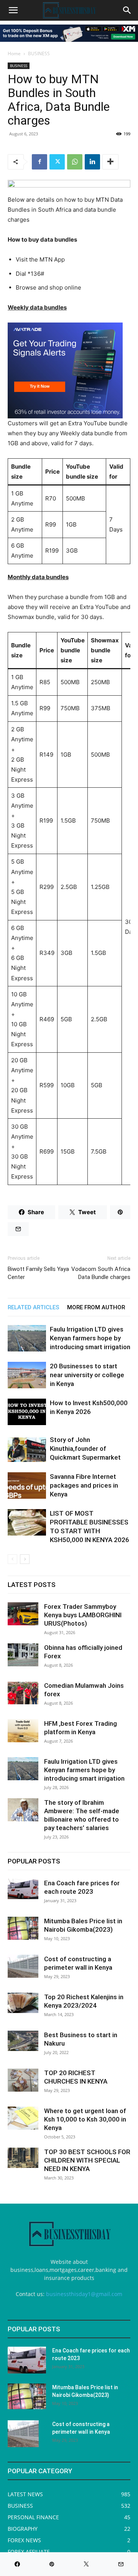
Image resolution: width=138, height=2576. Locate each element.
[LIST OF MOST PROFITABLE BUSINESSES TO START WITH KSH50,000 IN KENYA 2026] (27, 1522)
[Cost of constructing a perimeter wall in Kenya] (23, 1966)
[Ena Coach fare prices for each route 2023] (23, 1889)
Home (14, 53)
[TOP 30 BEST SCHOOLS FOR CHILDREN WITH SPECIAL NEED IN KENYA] (23, 2158)
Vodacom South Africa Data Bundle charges (101, 1273)
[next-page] (25, 1559)
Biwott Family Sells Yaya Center (38, 1273)
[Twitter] (57, 162)
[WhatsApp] (75, 162)
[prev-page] (12, 1559)
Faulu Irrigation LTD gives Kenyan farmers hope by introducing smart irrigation (90, 1338)
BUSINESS (39, 53)
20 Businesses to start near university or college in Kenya (87, 1375)
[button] (13, 10)
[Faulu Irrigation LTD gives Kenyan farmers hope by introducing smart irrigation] (27, 1338)
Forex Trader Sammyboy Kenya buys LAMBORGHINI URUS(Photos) (83, 1615)
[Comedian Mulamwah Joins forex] (23, 1693)
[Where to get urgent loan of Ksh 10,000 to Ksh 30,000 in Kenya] (23, 2118)
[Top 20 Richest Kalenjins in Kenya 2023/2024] (23, 2003)
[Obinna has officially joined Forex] (23, 1655)
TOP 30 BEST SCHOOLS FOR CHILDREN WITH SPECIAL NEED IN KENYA (87, 2160)
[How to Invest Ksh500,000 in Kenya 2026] (27, 1412)
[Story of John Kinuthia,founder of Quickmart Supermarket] (27, 1449)
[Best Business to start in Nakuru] (23, 2041)
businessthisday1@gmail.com (84, 2294)
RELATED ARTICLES (34, 1307)
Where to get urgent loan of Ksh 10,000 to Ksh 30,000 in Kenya (85, 2119)
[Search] (127, 10)
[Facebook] (39, 162)
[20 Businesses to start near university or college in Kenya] (27, 1375)
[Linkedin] (92, 162)
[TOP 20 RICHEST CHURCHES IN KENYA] (23, 2080)
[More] (110, 162)
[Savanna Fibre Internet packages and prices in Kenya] (27, 1486)
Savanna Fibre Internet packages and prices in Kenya (84, 1485)
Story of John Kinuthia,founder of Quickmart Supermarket (85, 1448)
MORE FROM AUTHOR (96, 1307)
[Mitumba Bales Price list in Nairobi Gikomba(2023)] (23, 1928)
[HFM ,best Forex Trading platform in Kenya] (23, 1731)
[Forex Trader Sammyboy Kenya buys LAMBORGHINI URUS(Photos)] (23, 1614)
